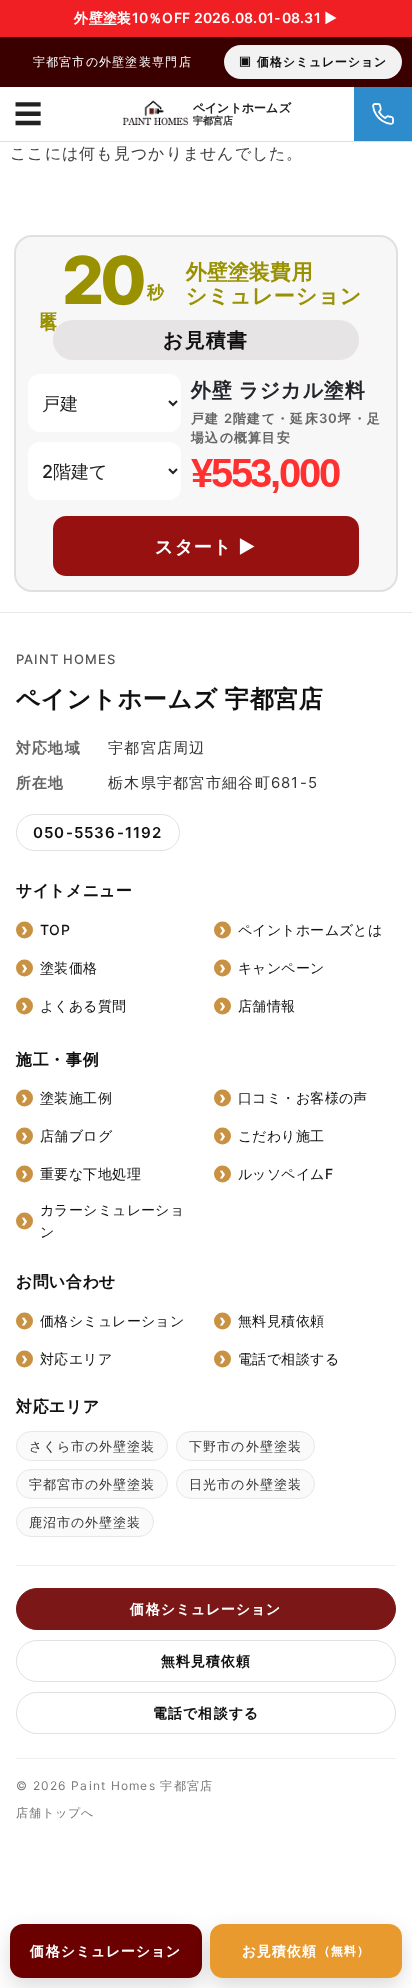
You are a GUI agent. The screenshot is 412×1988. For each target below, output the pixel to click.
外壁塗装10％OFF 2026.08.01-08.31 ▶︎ (205, 17)
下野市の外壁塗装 (245, 1446)
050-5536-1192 (98, 832)
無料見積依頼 (281, 1320)
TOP (55, 929)
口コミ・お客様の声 (303, 1097)
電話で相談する (288, 1358)
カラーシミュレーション (112, 1220)
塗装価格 (69, 967)
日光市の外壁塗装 (245, 1484)
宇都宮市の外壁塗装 (92, 1484)
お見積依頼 (306, 1950)
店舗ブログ (76, 1135)
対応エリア (76, 1358)
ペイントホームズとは (310, 929)
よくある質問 (83, 1005)
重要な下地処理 (90, 1173)
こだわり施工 (281, 1135)
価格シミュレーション (322, 61)
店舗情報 (267, 1005)
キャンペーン (281, 967)
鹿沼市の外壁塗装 (85, 1522)
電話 (383, 114)
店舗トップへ (55, 1812)
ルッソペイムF (285, 1173)
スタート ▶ (206, 546)
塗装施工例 (76, 1097)
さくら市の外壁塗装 (92, 1446)
